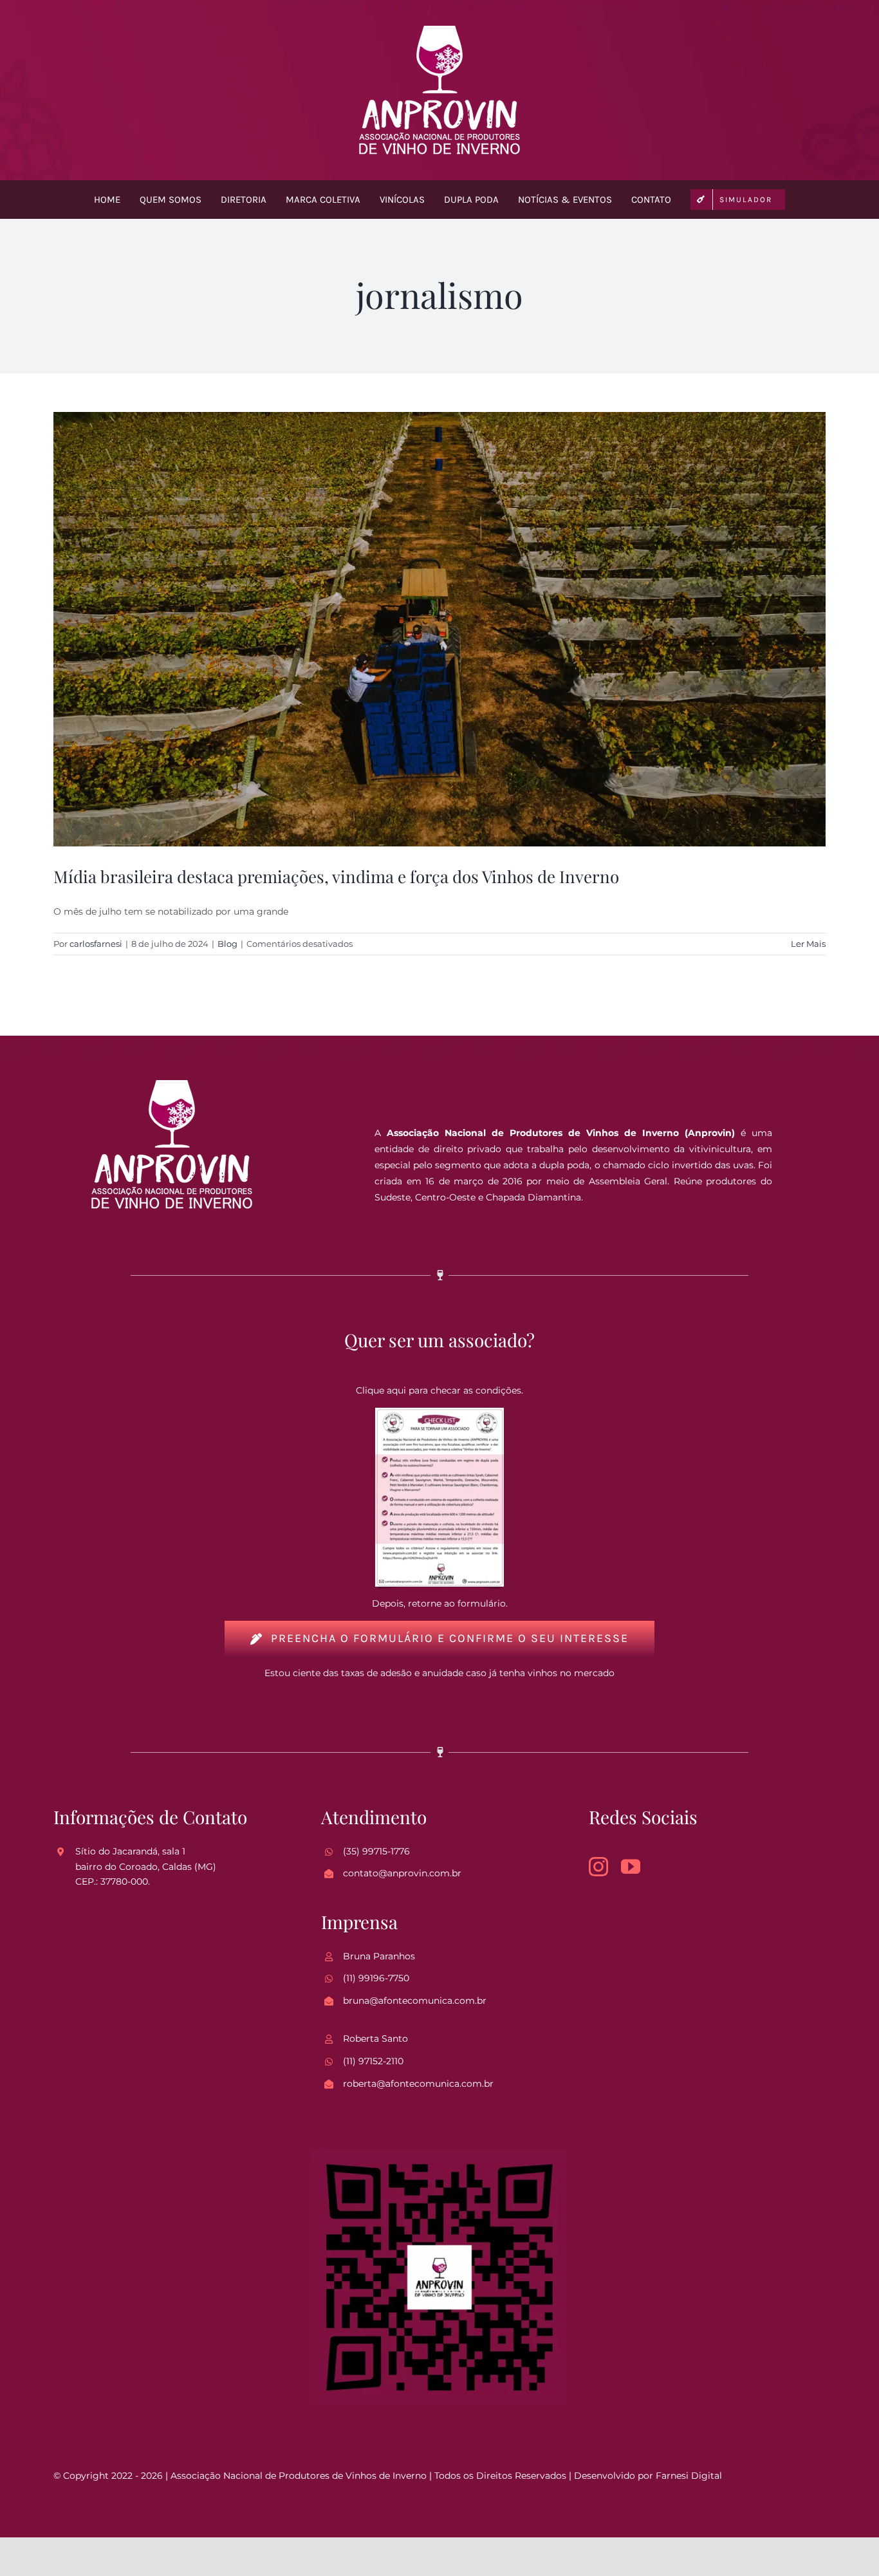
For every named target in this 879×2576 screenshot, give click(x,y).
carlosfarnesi (96, 944)
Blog (227, 944)
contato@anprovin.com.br (402, 1873)
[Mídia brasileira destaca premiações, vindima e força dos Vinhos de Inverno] (439, 629)
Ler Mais (808, 944)
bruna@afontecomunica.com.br (415, 2001)
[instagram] (598, 1867)
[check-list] (439, 1412)
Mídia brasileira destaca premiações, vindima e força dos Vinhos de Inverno (336, 876)
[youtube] (631, 1867)
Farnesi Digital (689, 2476)
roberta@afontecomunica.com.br (418, 2084)
